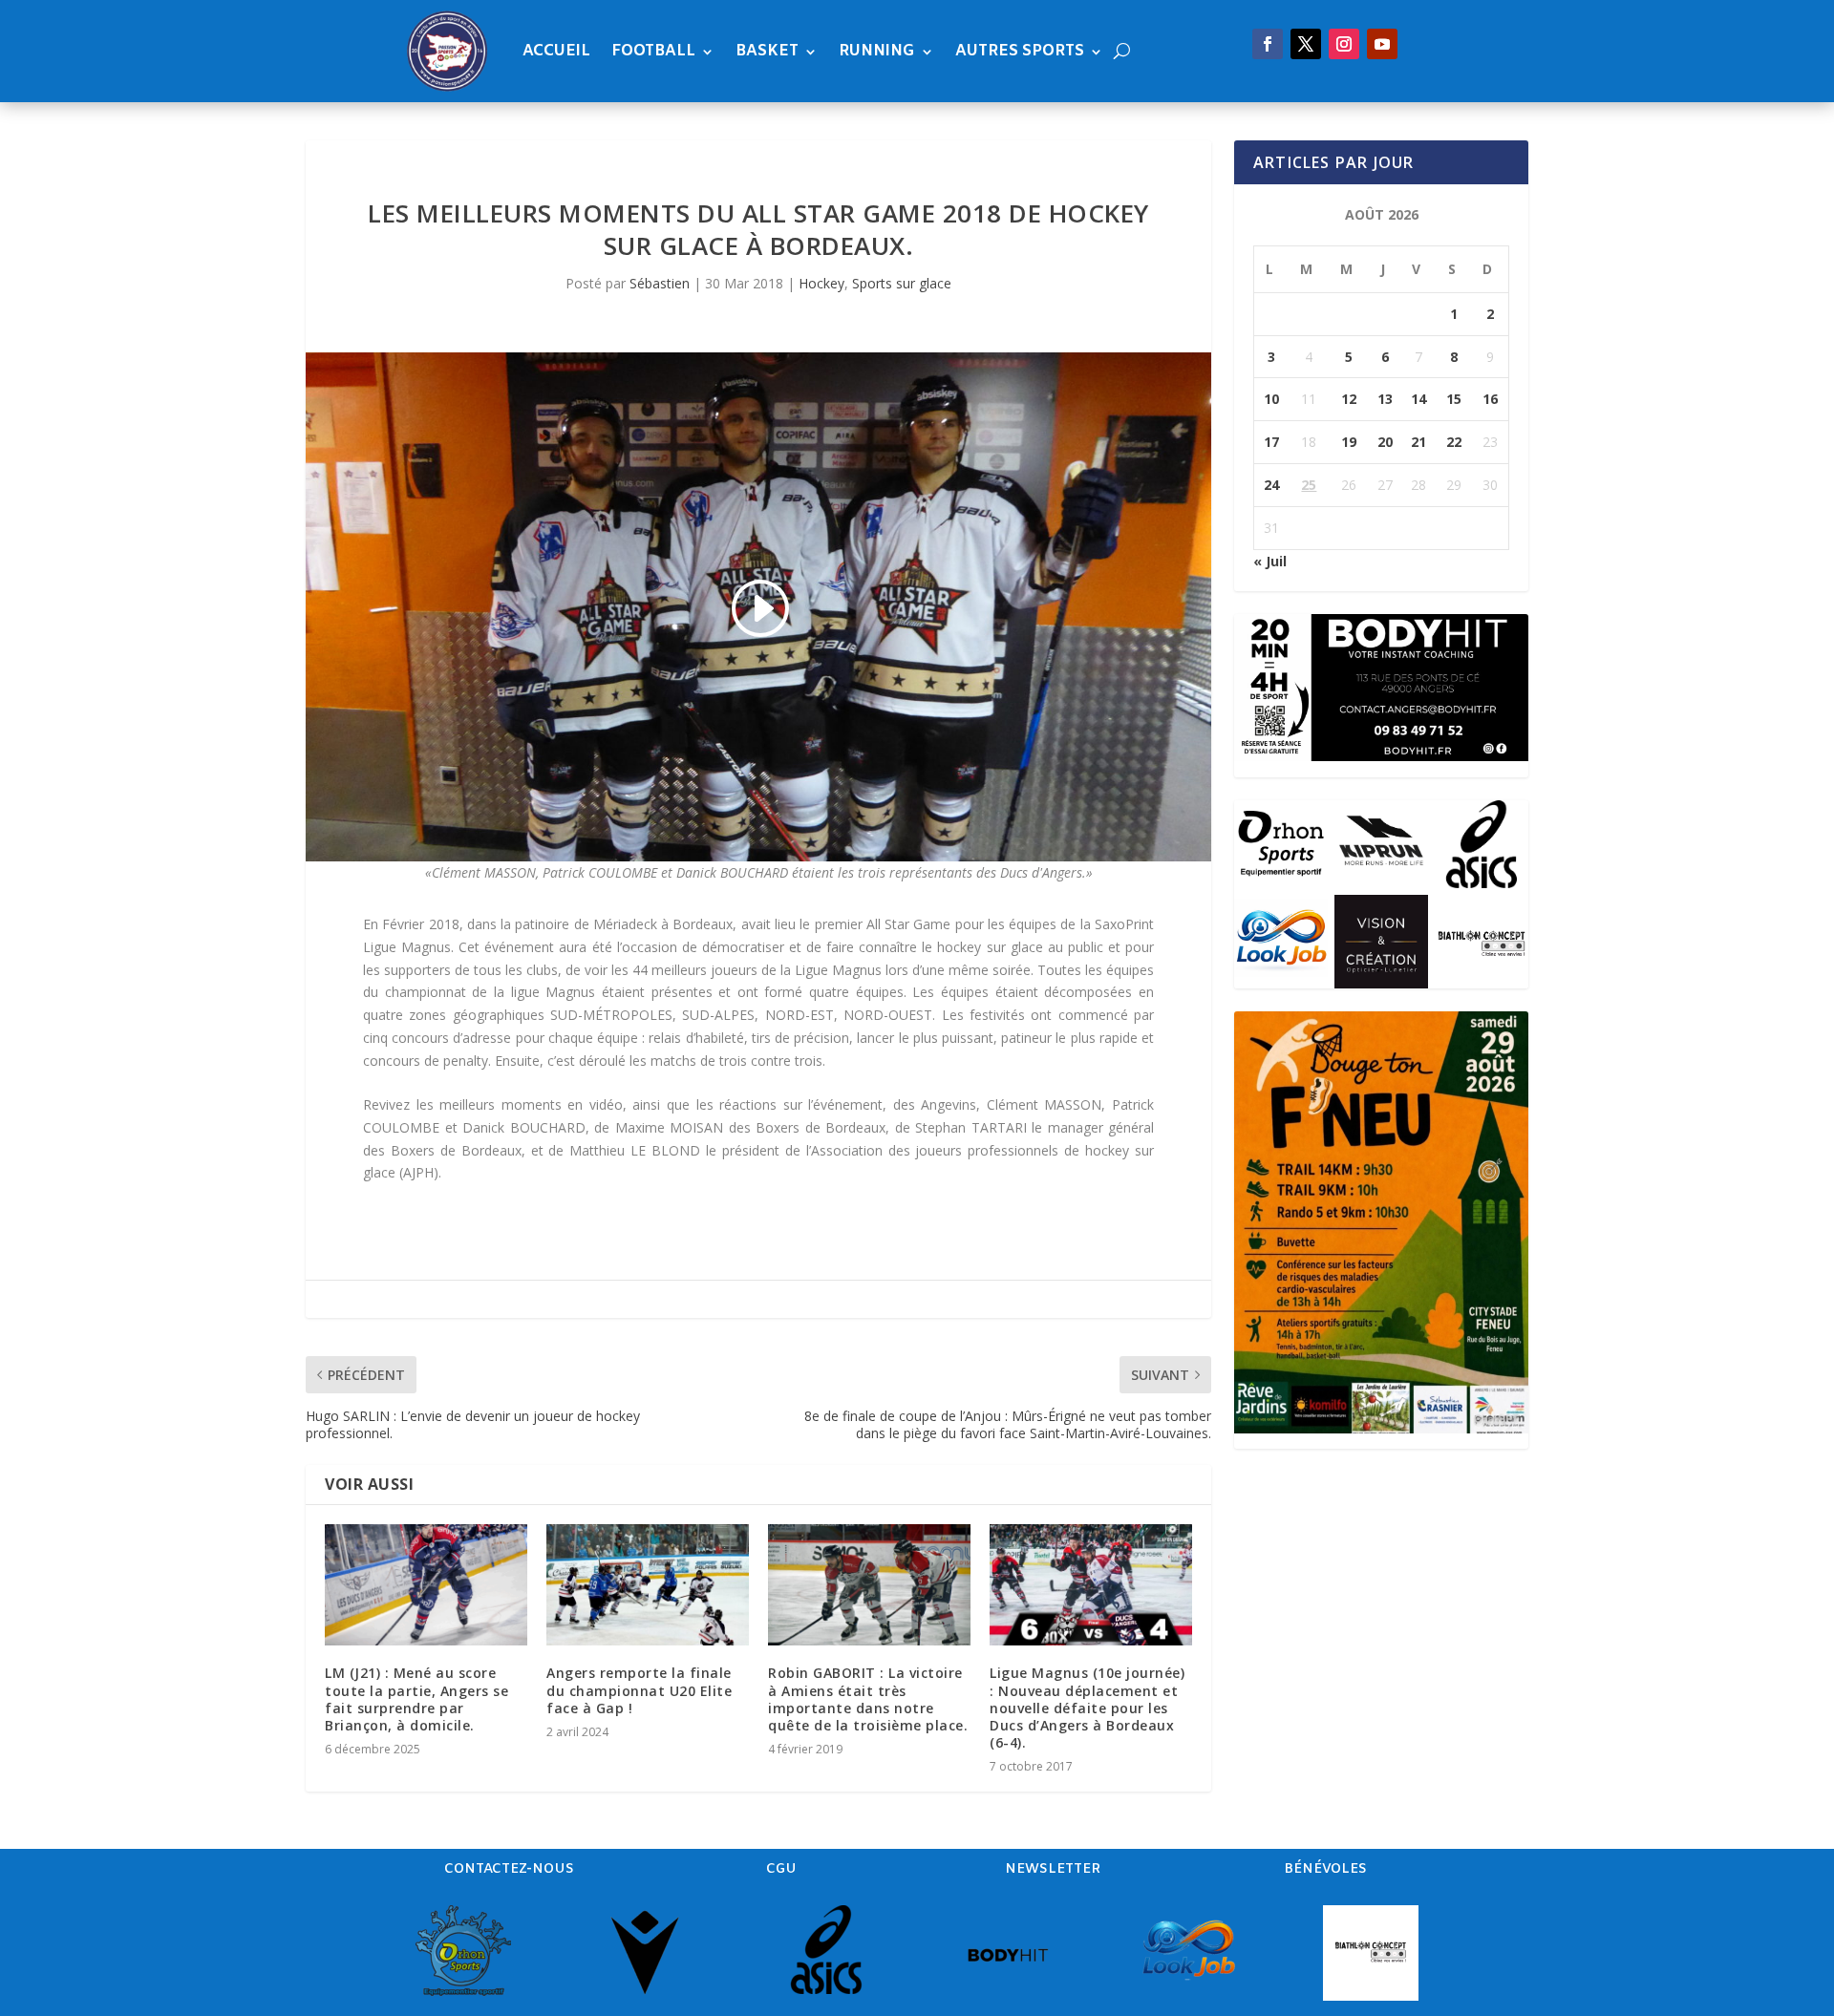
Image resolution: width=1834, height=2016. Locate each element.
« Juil (1270, 561)
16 (1490, 399)
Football (653, 51)
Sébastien (660, 283)
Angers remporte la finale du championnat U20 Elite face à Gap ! (639, 1690)
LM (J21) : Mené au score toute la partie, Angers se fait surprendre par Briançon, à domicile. (416, 1699)
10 (1271, 399)
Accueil (556, 51)
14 (1418, 399)
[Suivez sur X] (1306, 44)
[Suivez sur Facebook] (1268, 44)
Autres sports (1020, 51)
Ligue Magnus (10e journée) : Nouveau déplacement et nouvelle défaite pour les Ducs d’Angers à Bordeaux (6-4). (1087, 1708)
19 (1349, 442)
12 (1349, 399)
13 (1385, 399)
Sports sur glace (902, 283)
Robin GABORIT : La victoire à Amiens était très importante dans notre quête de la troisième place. (868, 1699)
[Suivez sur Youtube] (1382, 44)
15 (1454, 399)
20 (1385, 442)
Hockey (821, 283)
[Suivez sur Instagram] (1344, 44)
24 (1271, 485)
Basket (767, 51)
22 (1454, 442)
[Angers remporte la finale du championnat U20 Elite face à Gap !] (648, 1585)
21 (1418, 442)
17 (1271, 442)
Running (877, 51)
